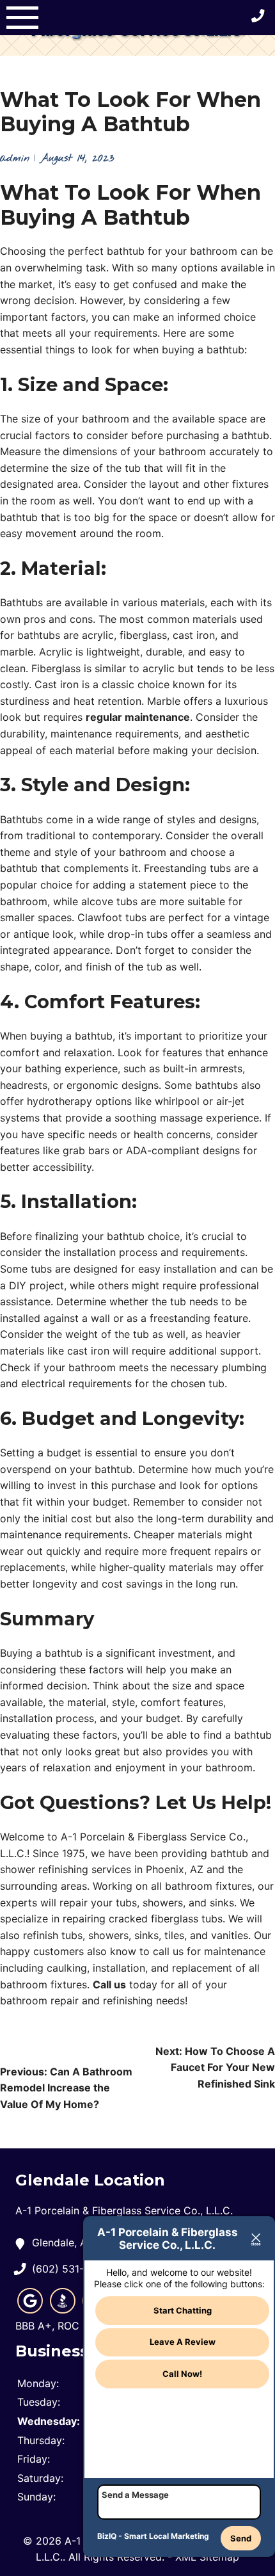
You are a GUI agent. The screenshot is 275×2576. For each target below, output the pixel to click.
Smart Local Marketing (167, 2536)
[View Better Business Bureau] (63, 2310)
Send (241, 2538)
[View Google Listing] (30, 2310)
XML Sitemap (207, 2557)
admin (15, 158)
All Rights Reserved (115, 2557)
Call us (109, 1984)
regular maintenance (138, 717)
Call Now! (182, 2374)
